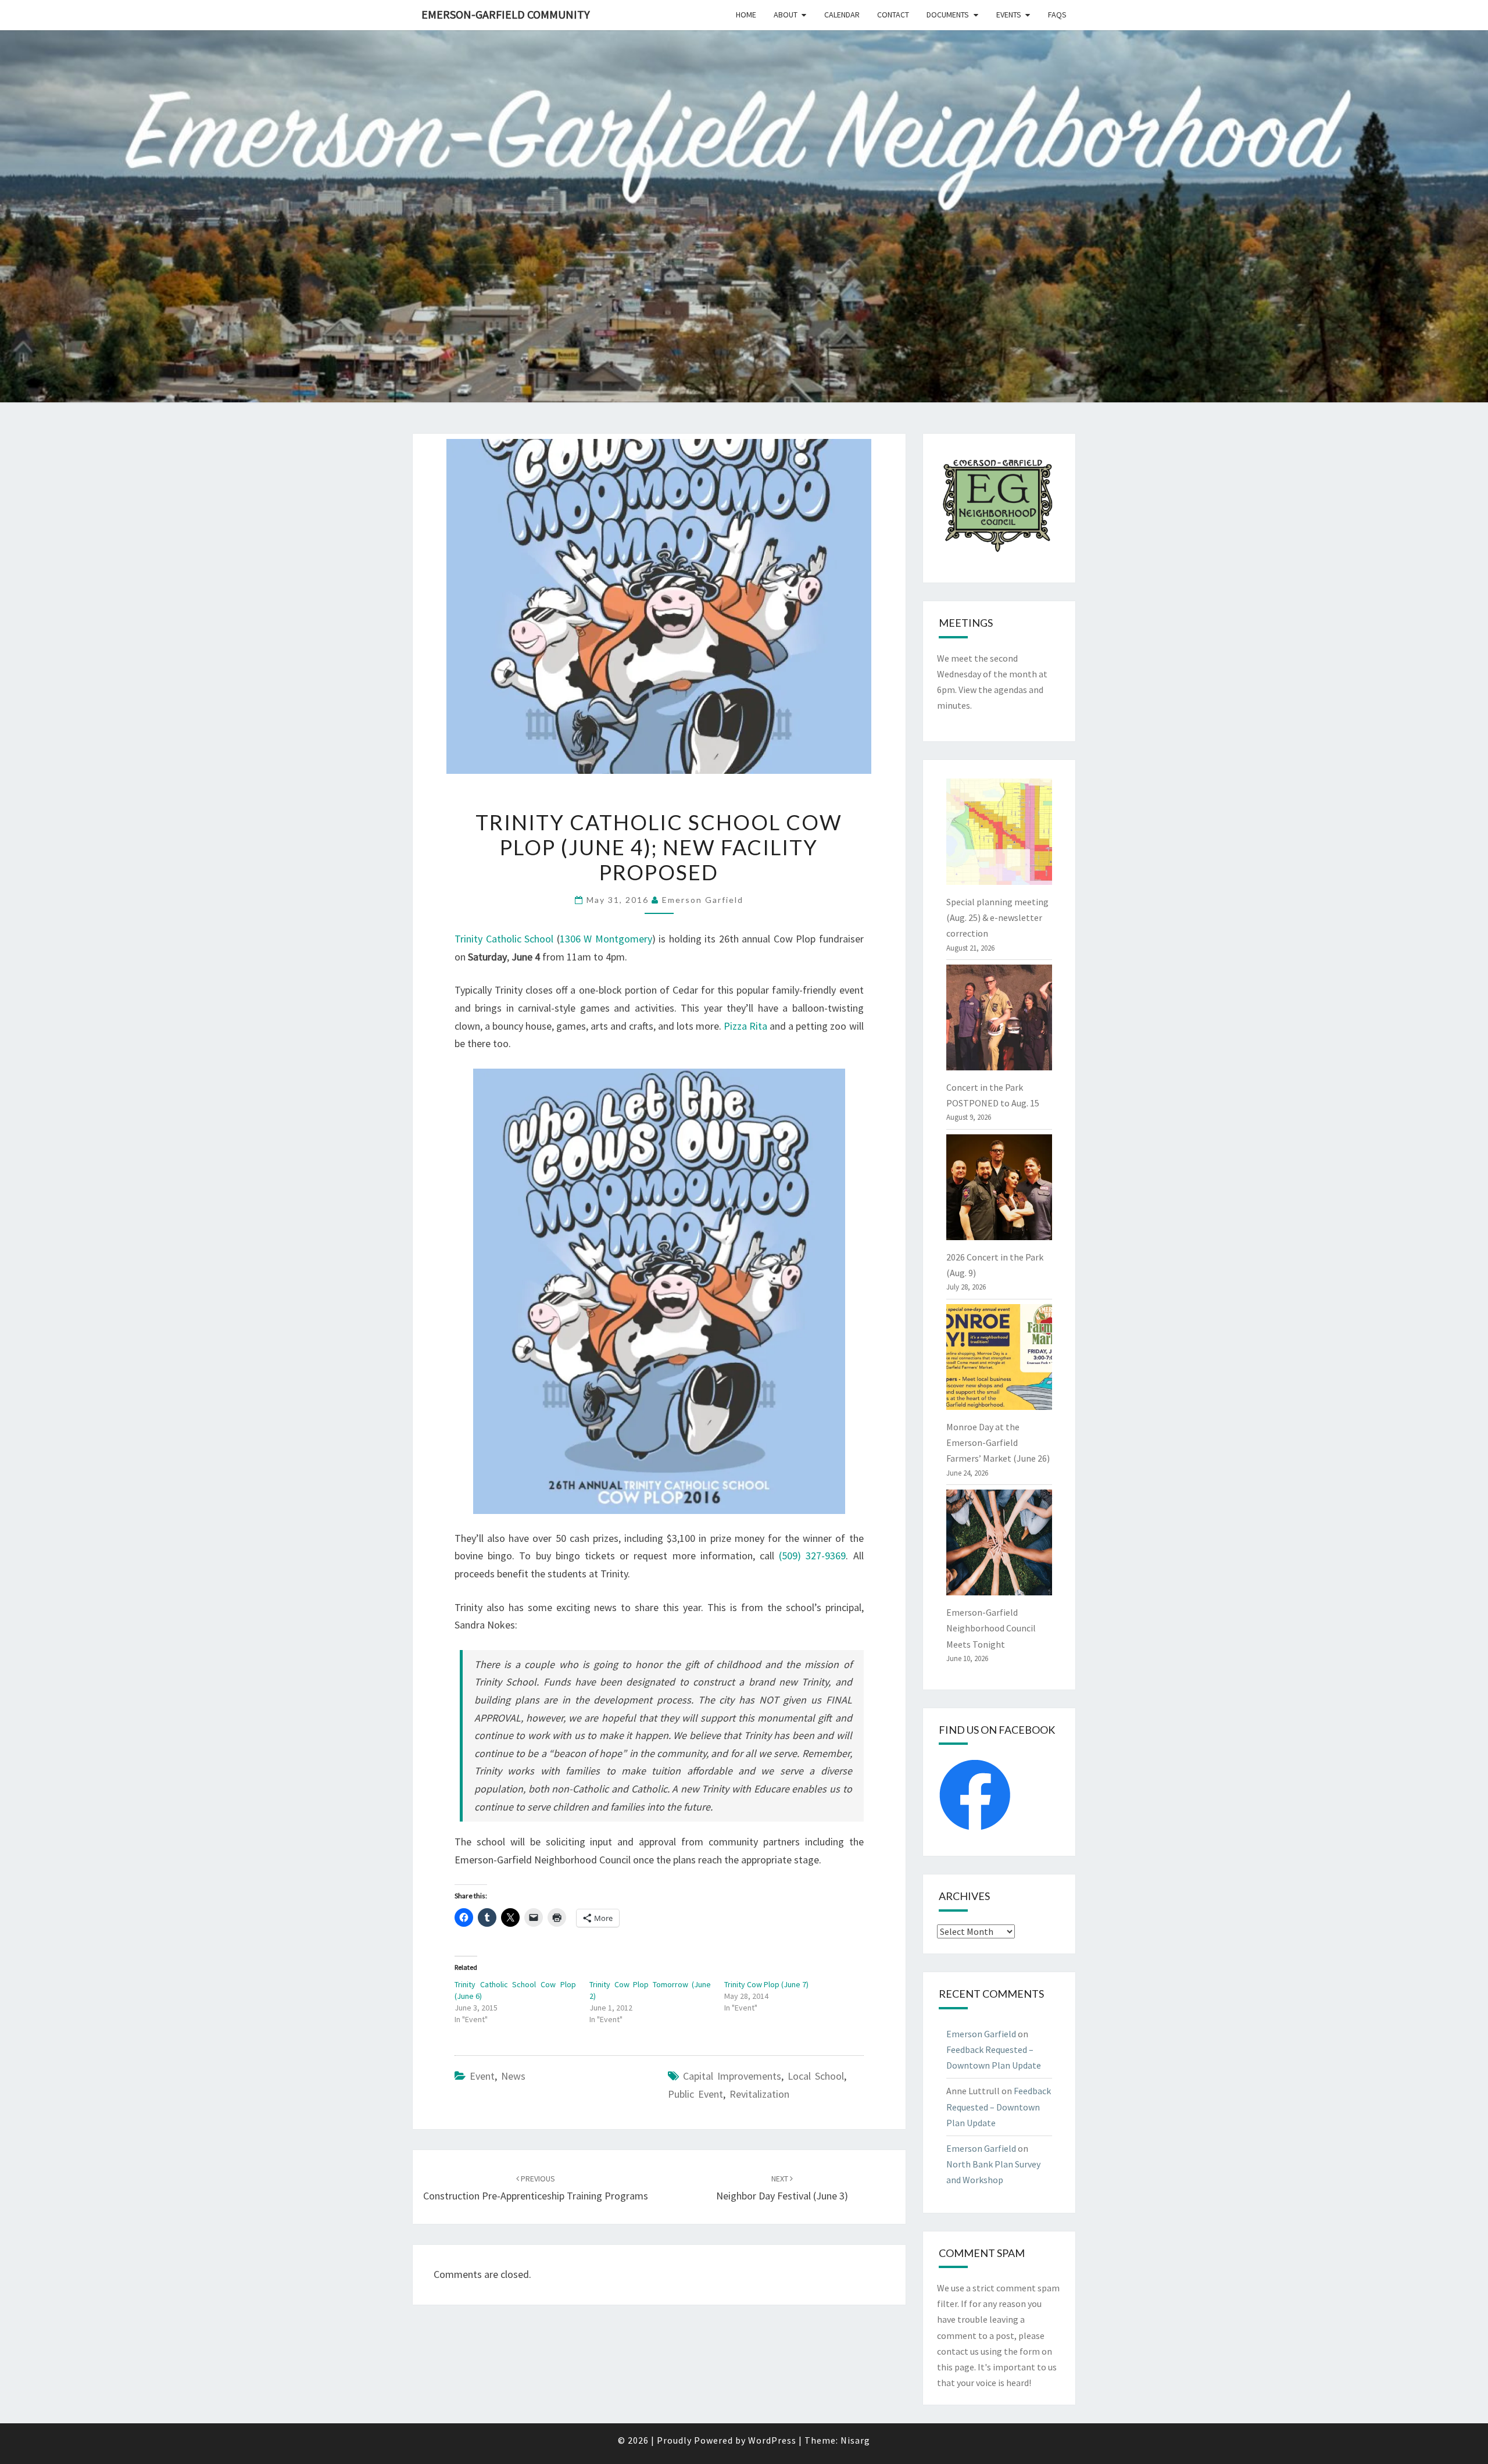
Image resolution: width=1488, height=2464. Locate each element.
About (786, 15)
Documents (948, 15)
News (513, 2076)
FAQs (1057, 15)
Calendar (842, 15)
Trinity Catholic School (504, 939)
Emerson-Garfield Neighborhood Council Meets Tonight (991, 1628)
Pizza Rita (745, 1026)
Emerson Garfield (703, 900)
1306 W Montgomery (606, 939)
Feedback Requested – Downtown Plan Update (999, 2106)
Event (482, 2076)
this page (956, 2367)
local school (816, 2076)
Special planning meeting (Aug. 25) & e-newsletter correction (997, 917)
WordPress (772, 2440)
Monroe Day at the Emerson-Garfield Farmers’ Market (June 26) (998, 1442)
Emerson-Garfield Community (506, 14)
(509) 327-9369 (812, 1556)
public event (695, 2094)
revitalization (759, 2094)
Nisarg (855, 2440)
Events (1009, 15)
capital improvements (732, 2076)
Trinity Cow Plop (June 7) (766, 1984)
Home (746, 15)
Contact (893, 15)
